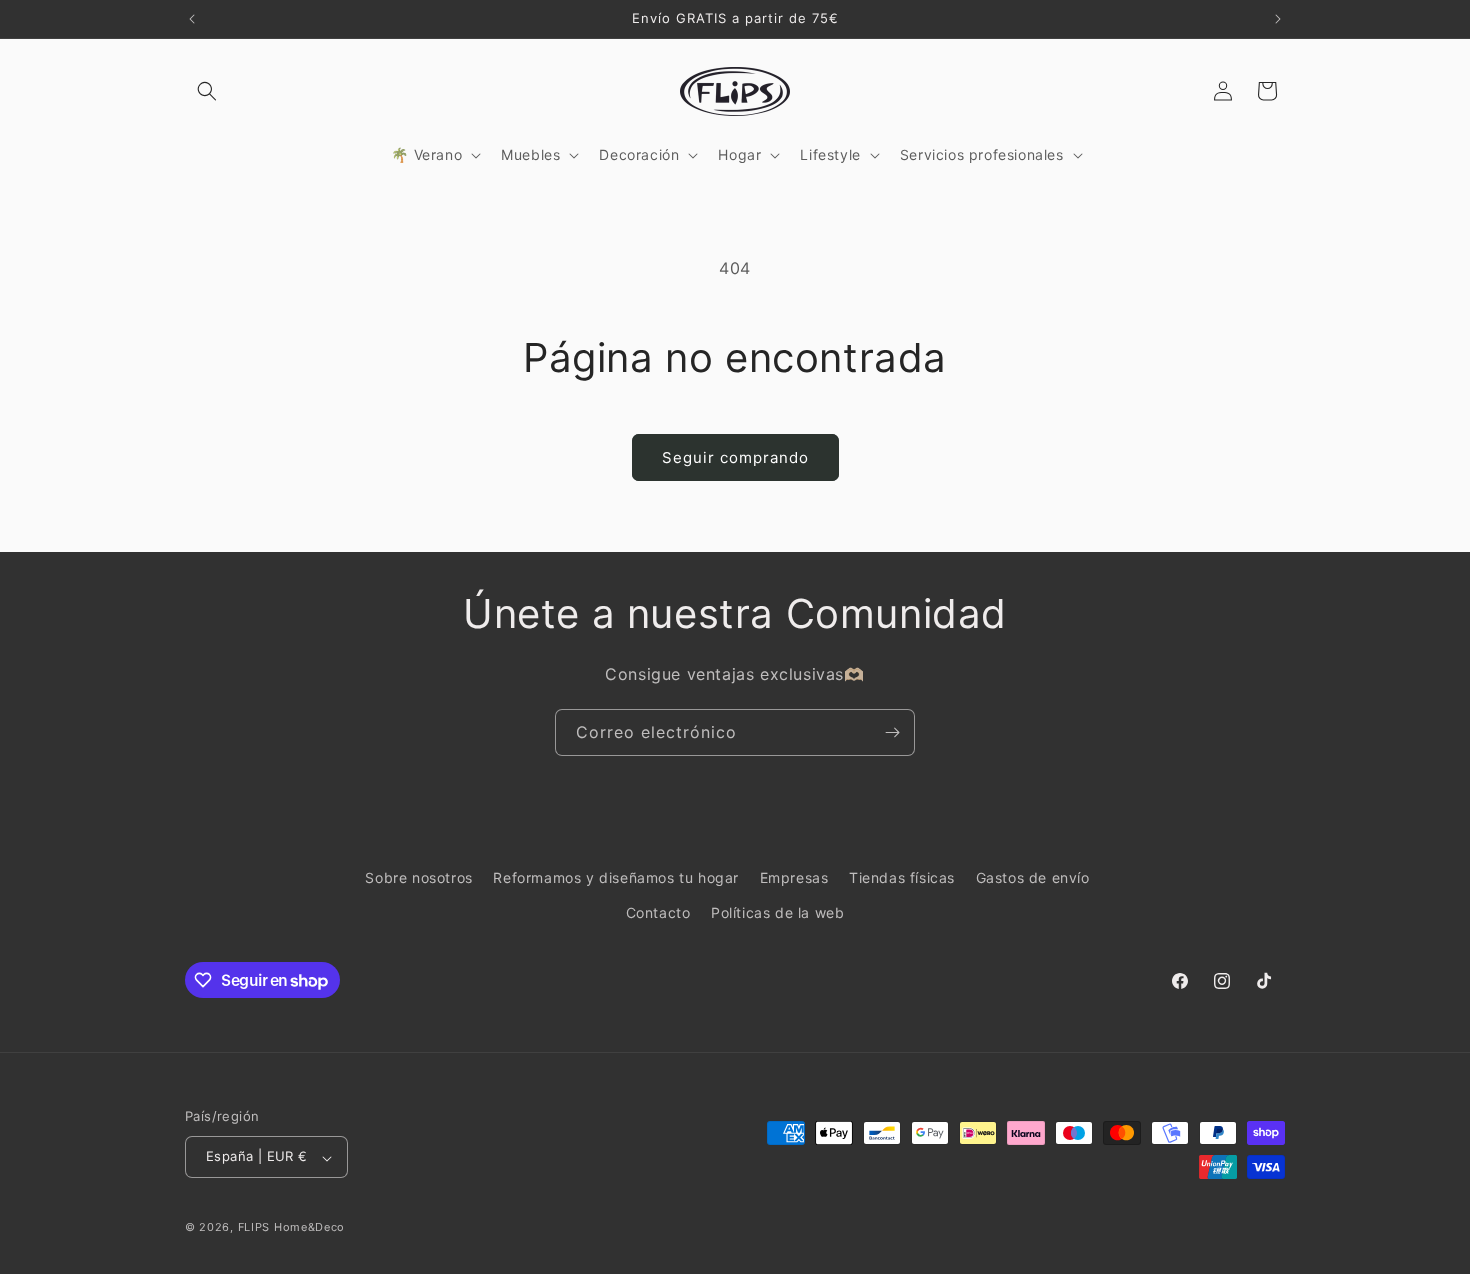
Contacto (658, 912)
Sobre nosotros (418, 877)
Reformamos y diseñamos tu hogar (616, 877)
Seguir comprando (735, 457)
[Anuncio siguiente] (1278, 19)
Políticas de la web (777, 912)
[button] (207, 91)
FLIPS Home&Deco (292, 1228)
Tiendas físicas (902, 877)
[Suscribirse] (892, 732)
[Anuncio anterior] (192, 19)
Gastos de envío (1033, 877)
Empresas (794, 877)
